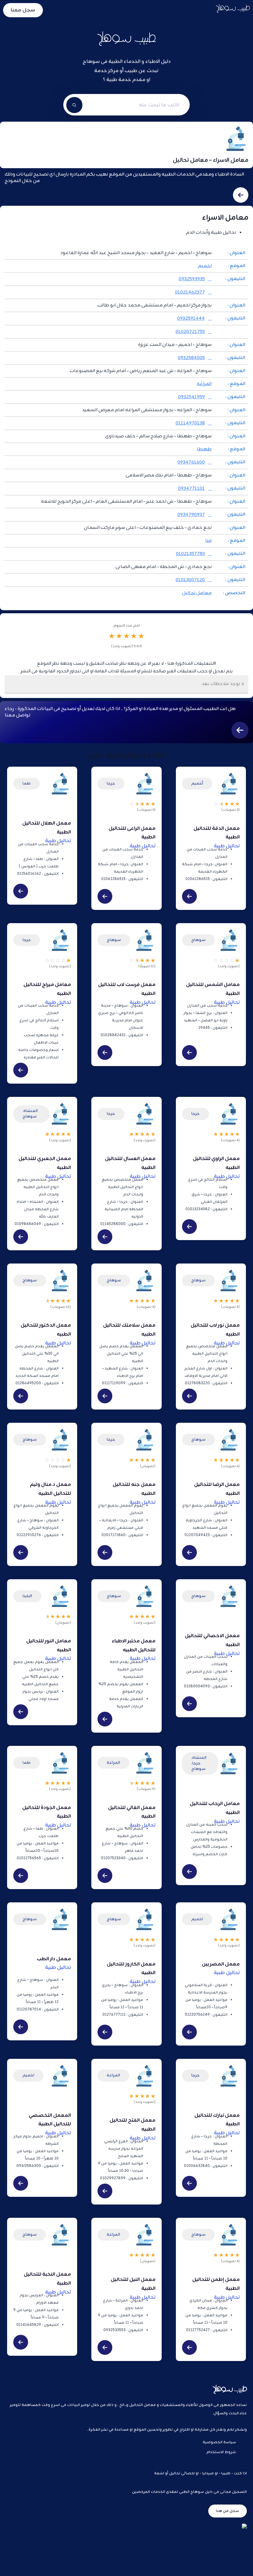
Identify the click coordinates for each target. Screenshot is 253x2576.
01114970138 (190, 423)
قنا (208, 541)
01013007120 (190, 580)
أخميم (197, 783)
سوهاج (198, 940)
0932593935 (192, 279)
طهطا (204, 449)
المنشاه (31, 1111)
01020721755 (190, 332)
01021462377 (190, 292)
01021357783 (190, 554)
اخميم (205, 266)
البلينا (27, 1596)
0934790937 (191, 515)
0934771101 (191, 489)
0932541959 (191, 397)
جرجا (111, 783)
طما (27, 783)
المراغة (113, 1763)
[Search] (74, 105)
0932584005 (191, 358)
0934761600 (191, 462)
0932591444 (191, 319)
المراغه (204, 384)
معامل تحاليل (197, 593)
